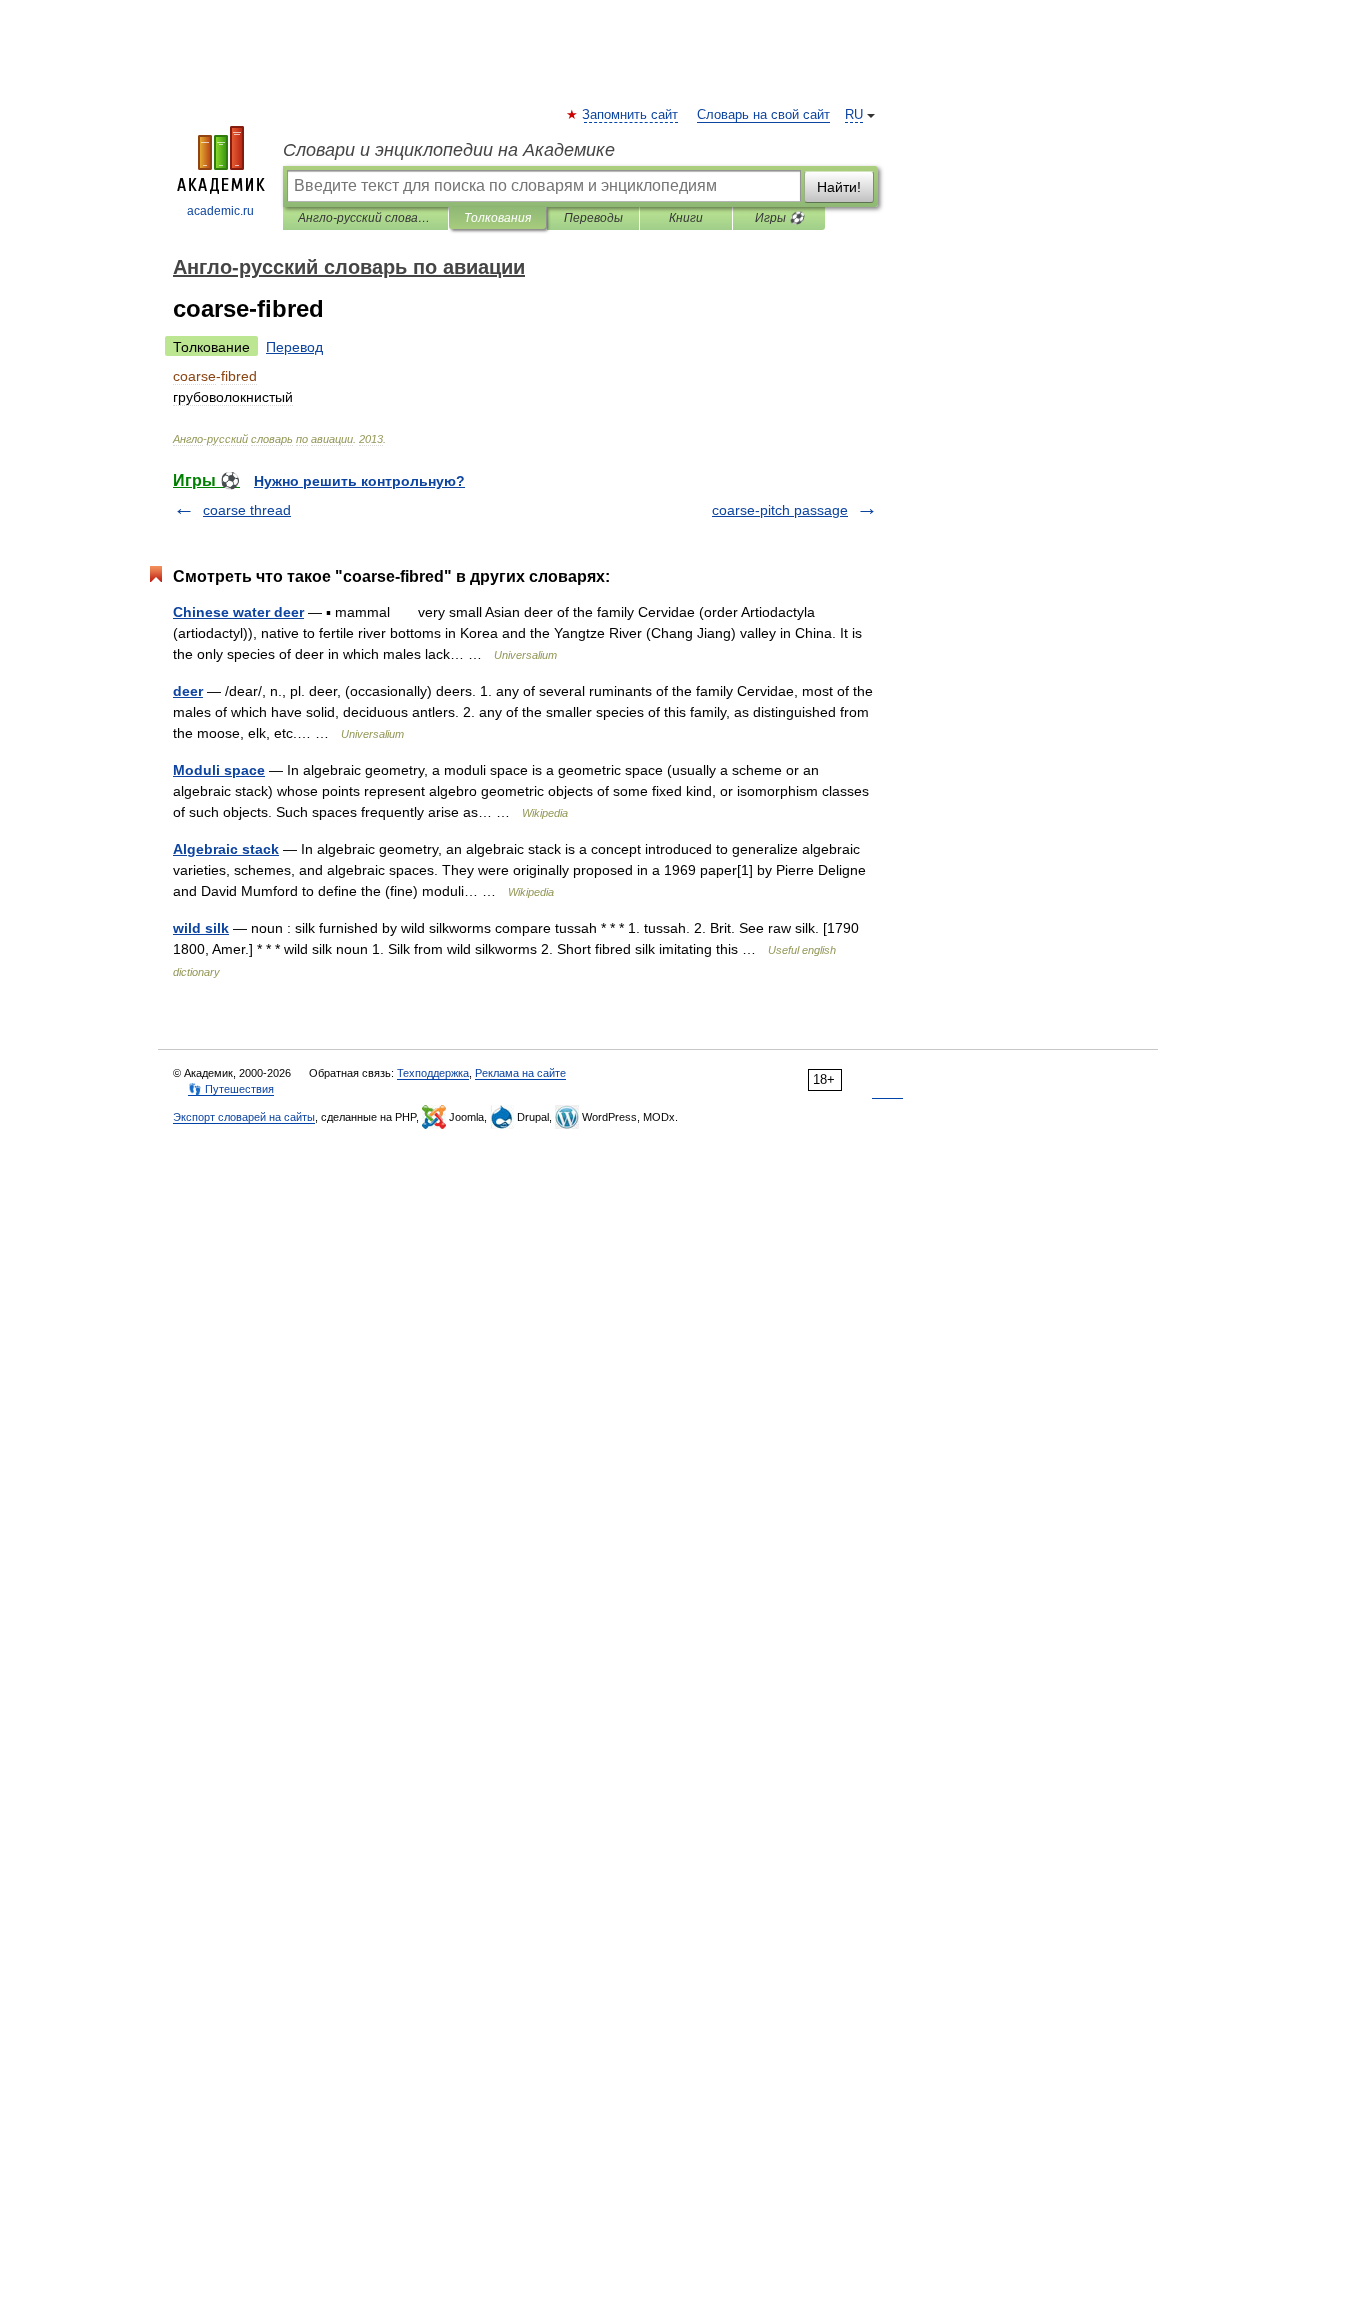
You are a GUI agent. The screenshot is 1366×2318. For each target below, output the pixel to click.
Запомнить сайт (631, 115)
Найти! (839, 187)
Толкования (497, 218)
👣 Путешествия (231, 1089)
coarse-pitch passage (780, 510)
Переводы (593, 218)
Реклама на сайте (520, 1073)
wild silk (201, 928)
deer (188, 691)
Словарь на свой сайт (763, 115)
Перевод (294, 347)
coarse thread (247, 510)
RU (854, 115)
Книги (686, 218)
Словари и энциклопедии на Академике (449, 150)
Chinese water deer (238, 612)
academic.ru (220, 211)
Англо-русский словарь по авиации (365, 218)
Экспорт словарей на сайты (244, 1117)
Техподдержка (433, 1073)
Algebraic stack (226, 849)
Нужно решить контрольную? (359, 481)
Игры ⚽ (779, 218)
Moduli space (219, 770)
